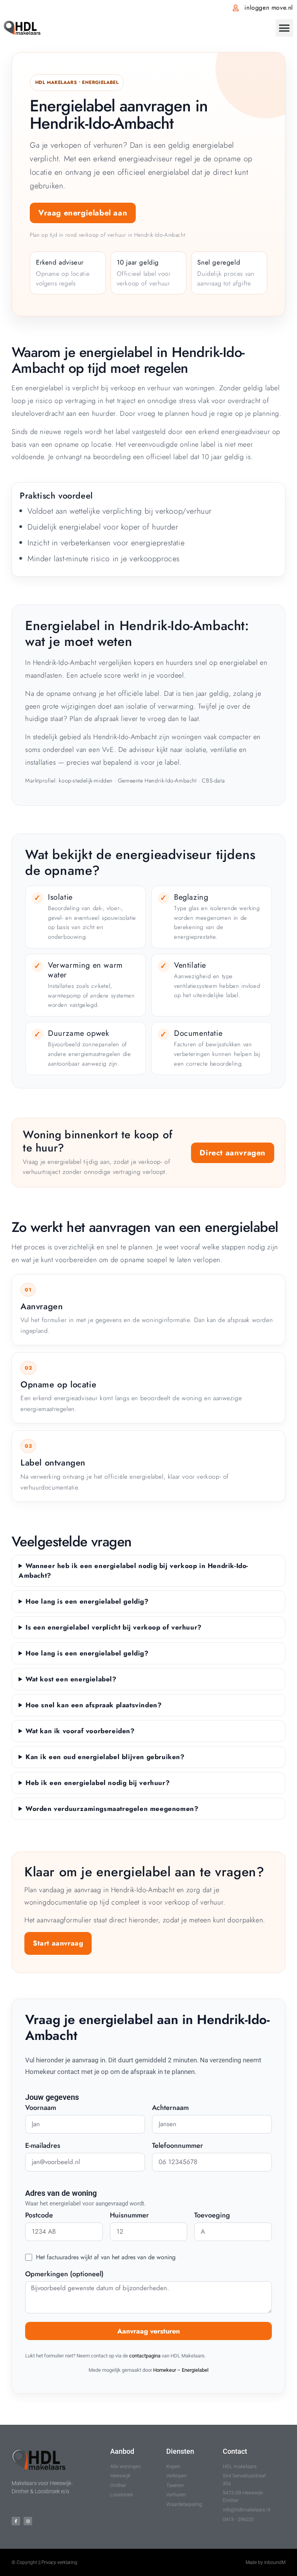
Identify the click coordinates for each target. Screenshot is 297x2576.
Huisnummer (129, 2216)
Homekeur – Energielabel (181, 2370)
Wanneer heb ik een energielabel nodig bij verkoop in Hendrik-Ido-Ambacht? (133, 1571)
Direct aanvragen (233, 1153)
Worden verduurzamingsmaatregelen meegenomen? (112, 1809)
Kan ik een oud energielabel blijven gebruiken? (105, 1757)
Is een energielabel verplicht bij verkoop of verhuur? (114, 1627)
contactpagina (145, 2356)
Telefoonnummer (178, 2146)
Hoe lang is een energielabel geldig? (87, 1601)
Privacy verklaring (59, 2562)
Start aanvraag (58, 1943)
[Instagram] (28, 2521)
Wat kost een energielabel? (71, 1679)
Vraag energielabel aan (83, 213)
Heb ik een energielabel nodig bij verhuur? (98, 1783)
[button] (284, 28)
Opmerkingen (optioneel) (64, 2275)
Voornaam (41, 2108)
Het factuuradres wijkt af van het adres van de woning (106, 2257)
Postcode (39, 2216)
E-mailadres (43, 2146)
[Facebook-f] (16, 2521)
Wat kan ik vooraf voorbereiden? (80, 1731)
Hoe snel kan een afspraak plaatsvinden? (94, 1705)
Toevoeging (212, 2216)
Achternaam (170, 2108)
